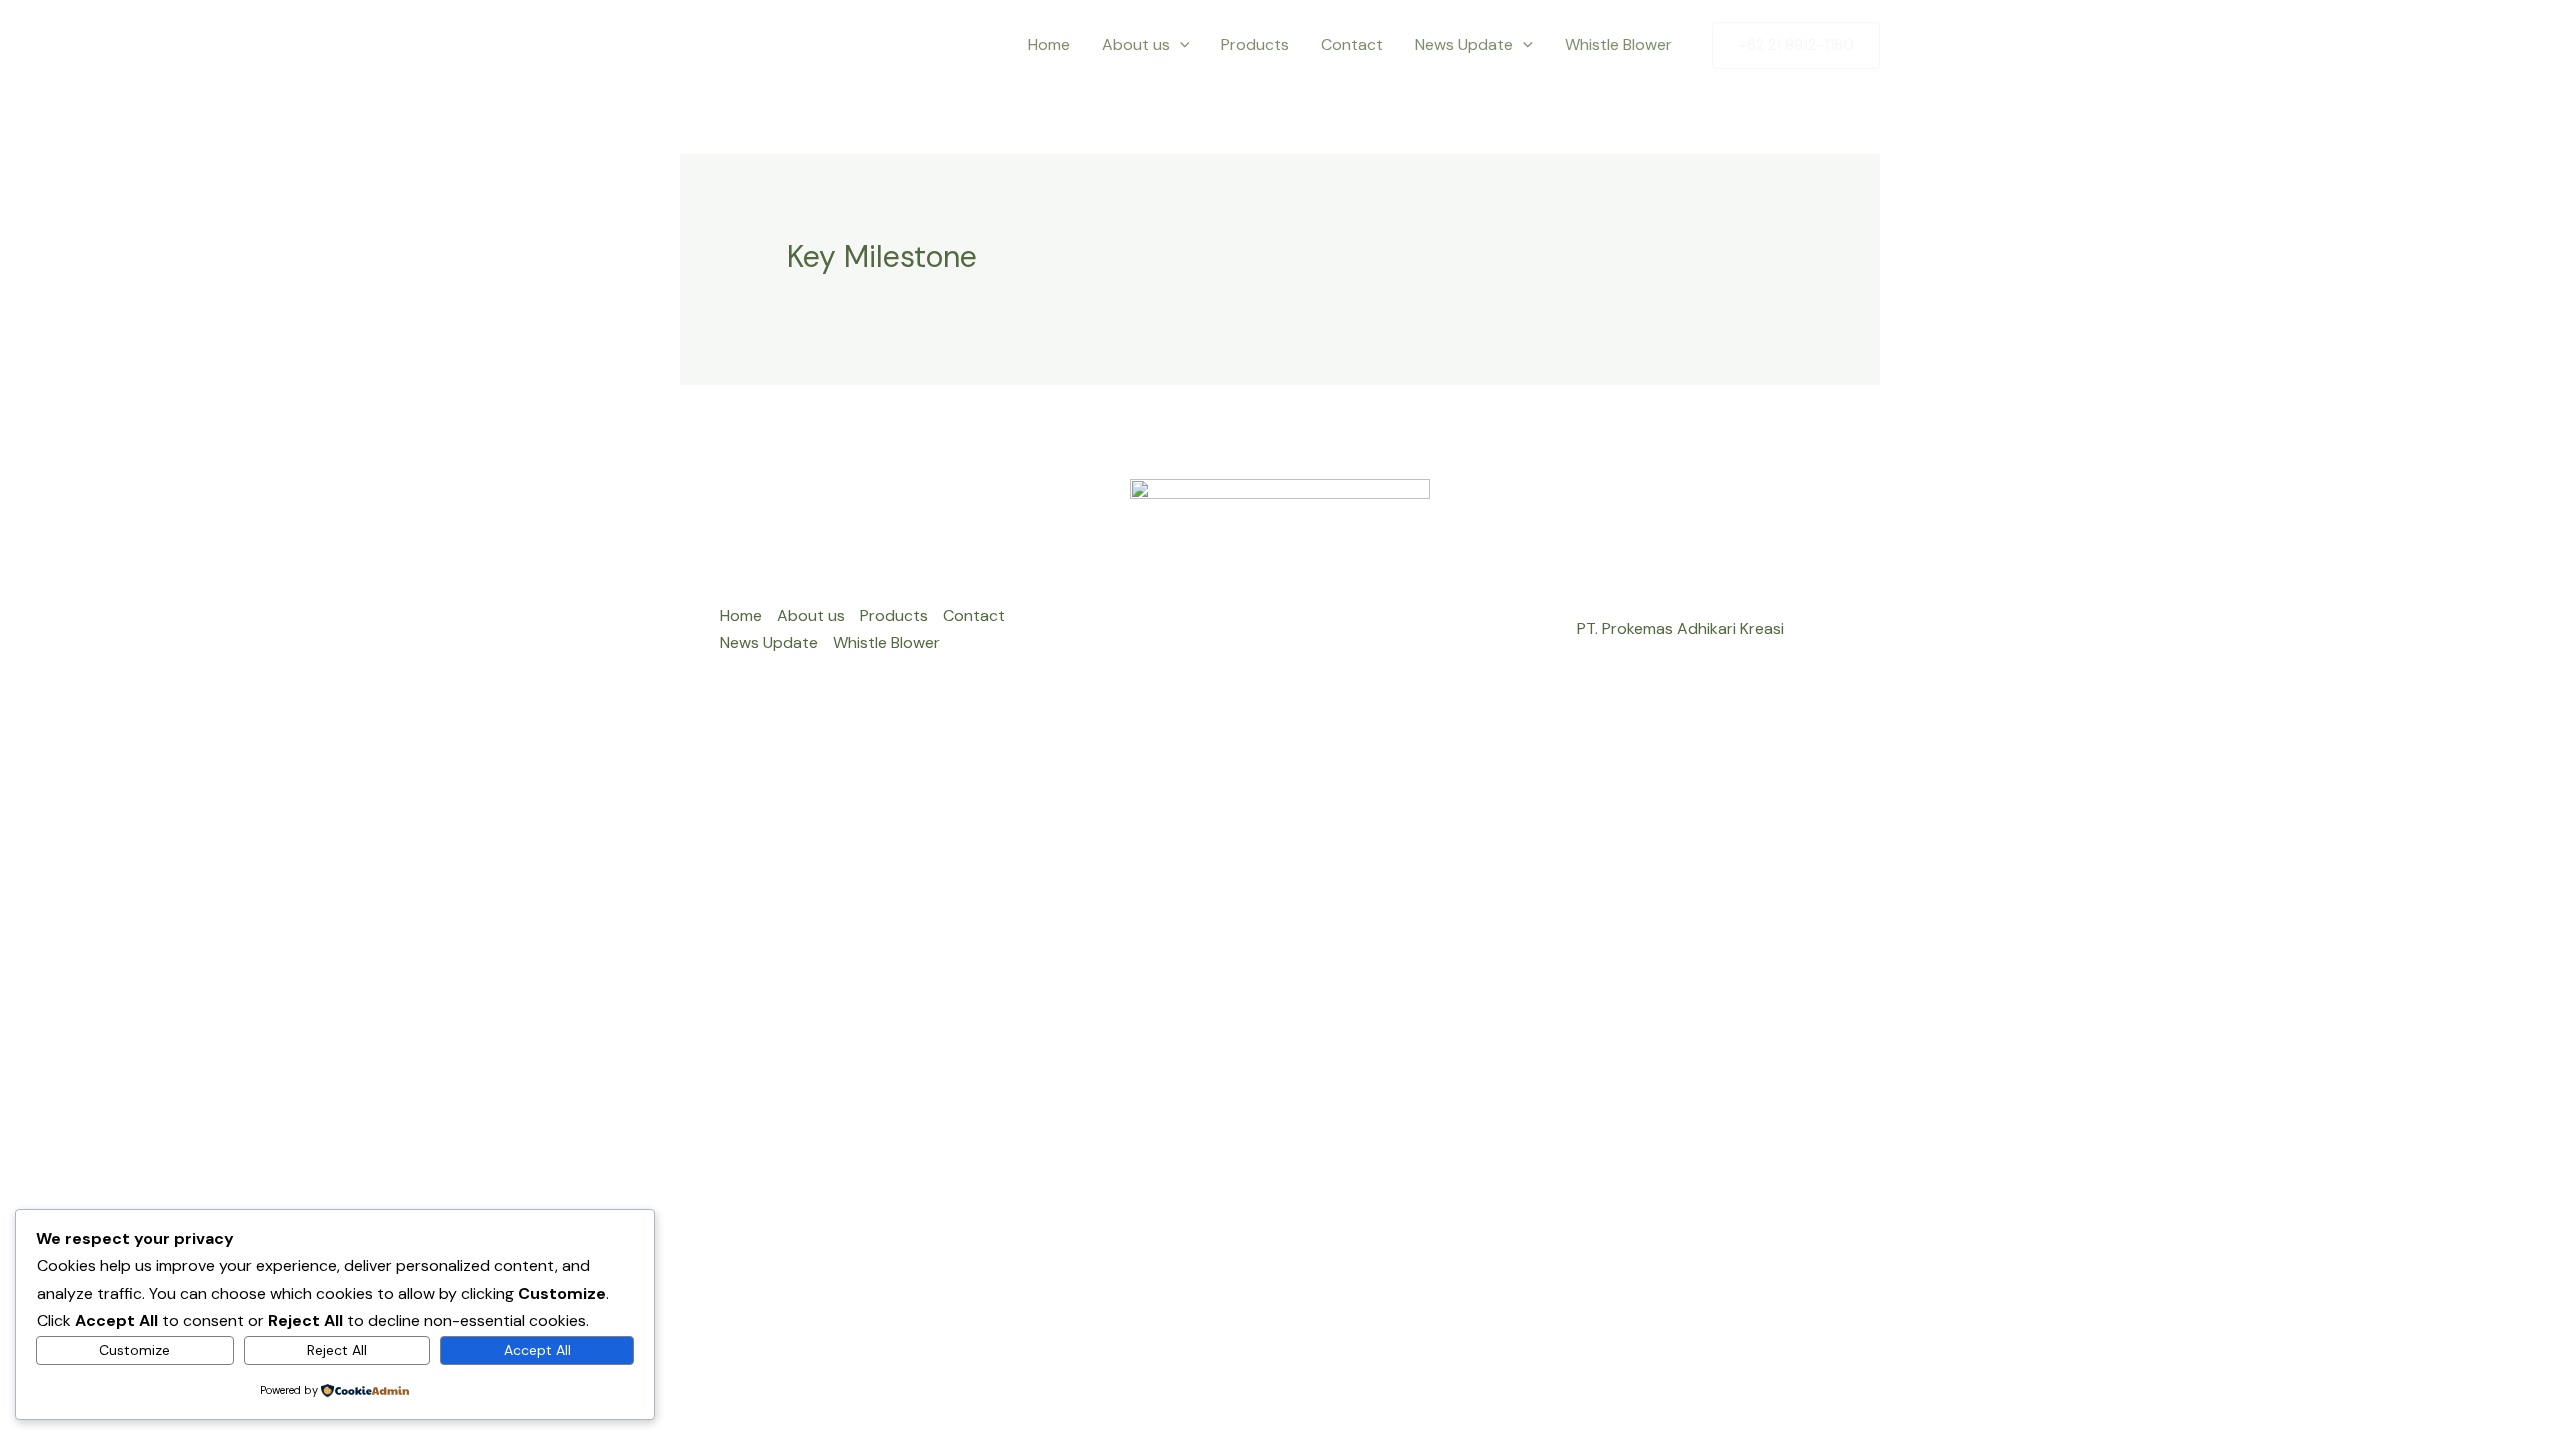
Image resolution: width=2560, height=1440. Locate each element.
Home (1049, 44)
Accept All (537, 1350)
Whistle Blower (1620, 44)
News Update (1464, 44)
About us (1136, 44)
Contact (1352, 44)
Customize (134, 1350)
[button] (1180, 45)
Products (1255, 44)
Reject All (337, 1350)
